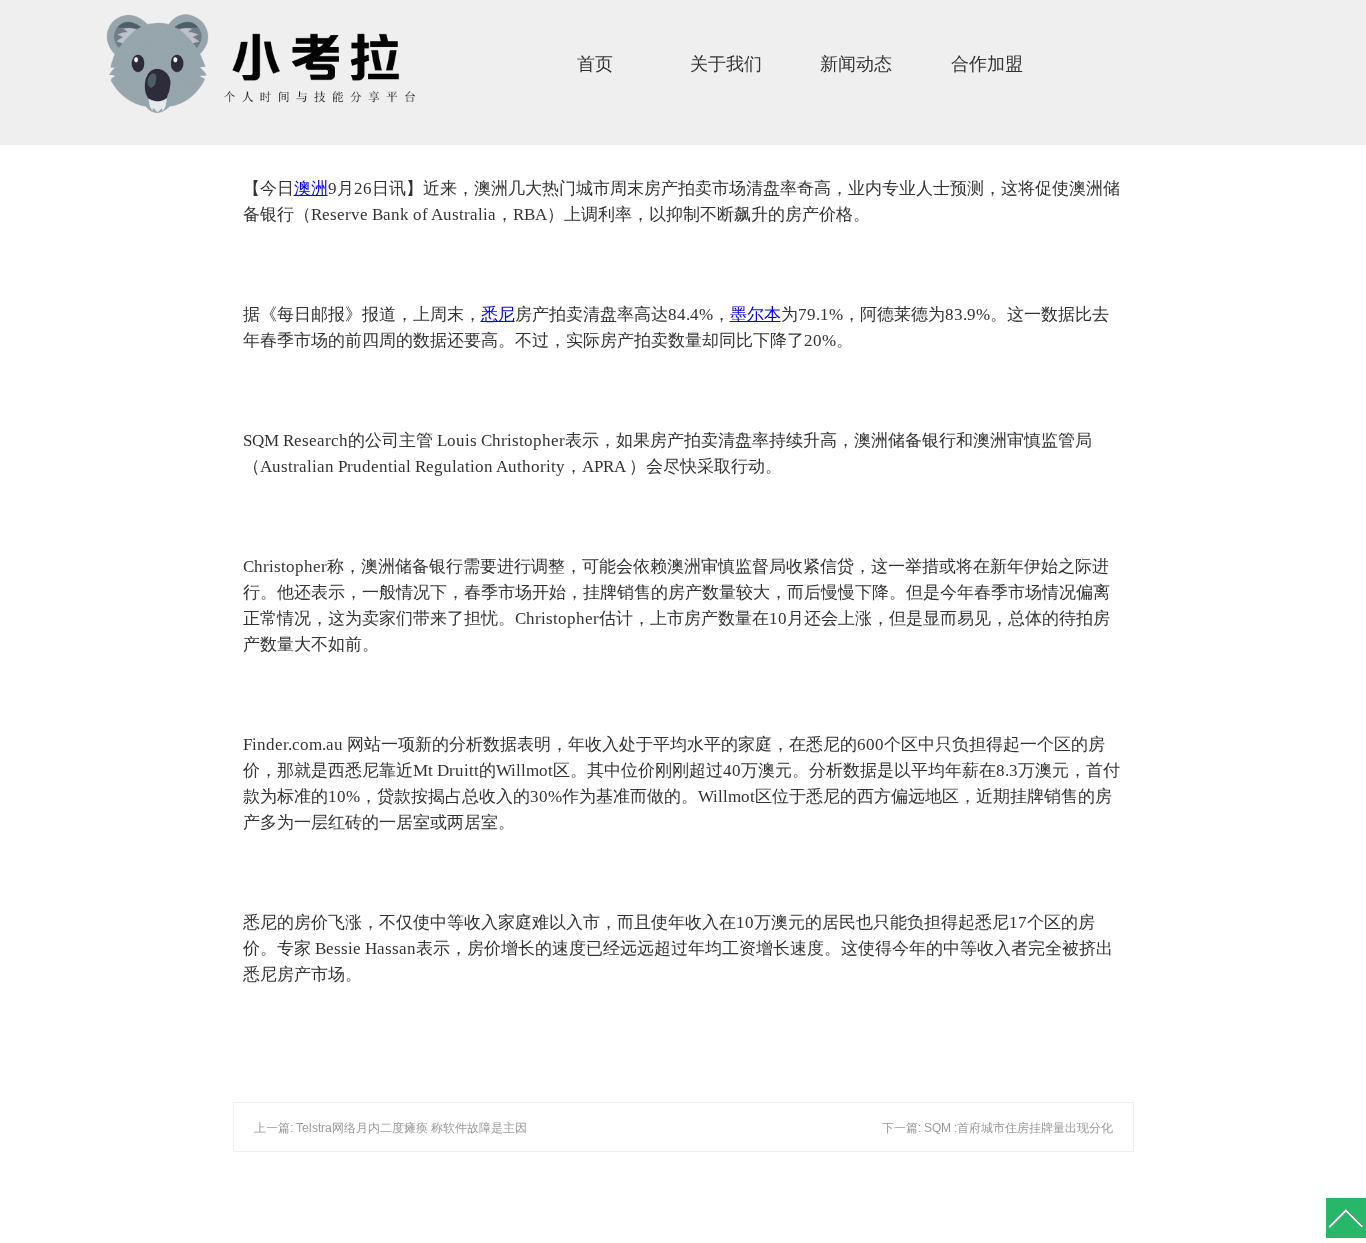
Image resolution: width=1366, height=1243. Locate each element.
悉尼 (498, 314)
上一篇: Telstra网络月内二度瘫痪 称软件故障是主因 (390, 1128)
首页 (595, 64)
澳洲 (311, 188)
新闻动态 (856, 64)
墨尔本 (755, 314)
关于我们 (726, 64)
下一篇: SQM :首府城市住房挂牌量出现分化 (997, 1128)
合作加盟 (987, 64)
